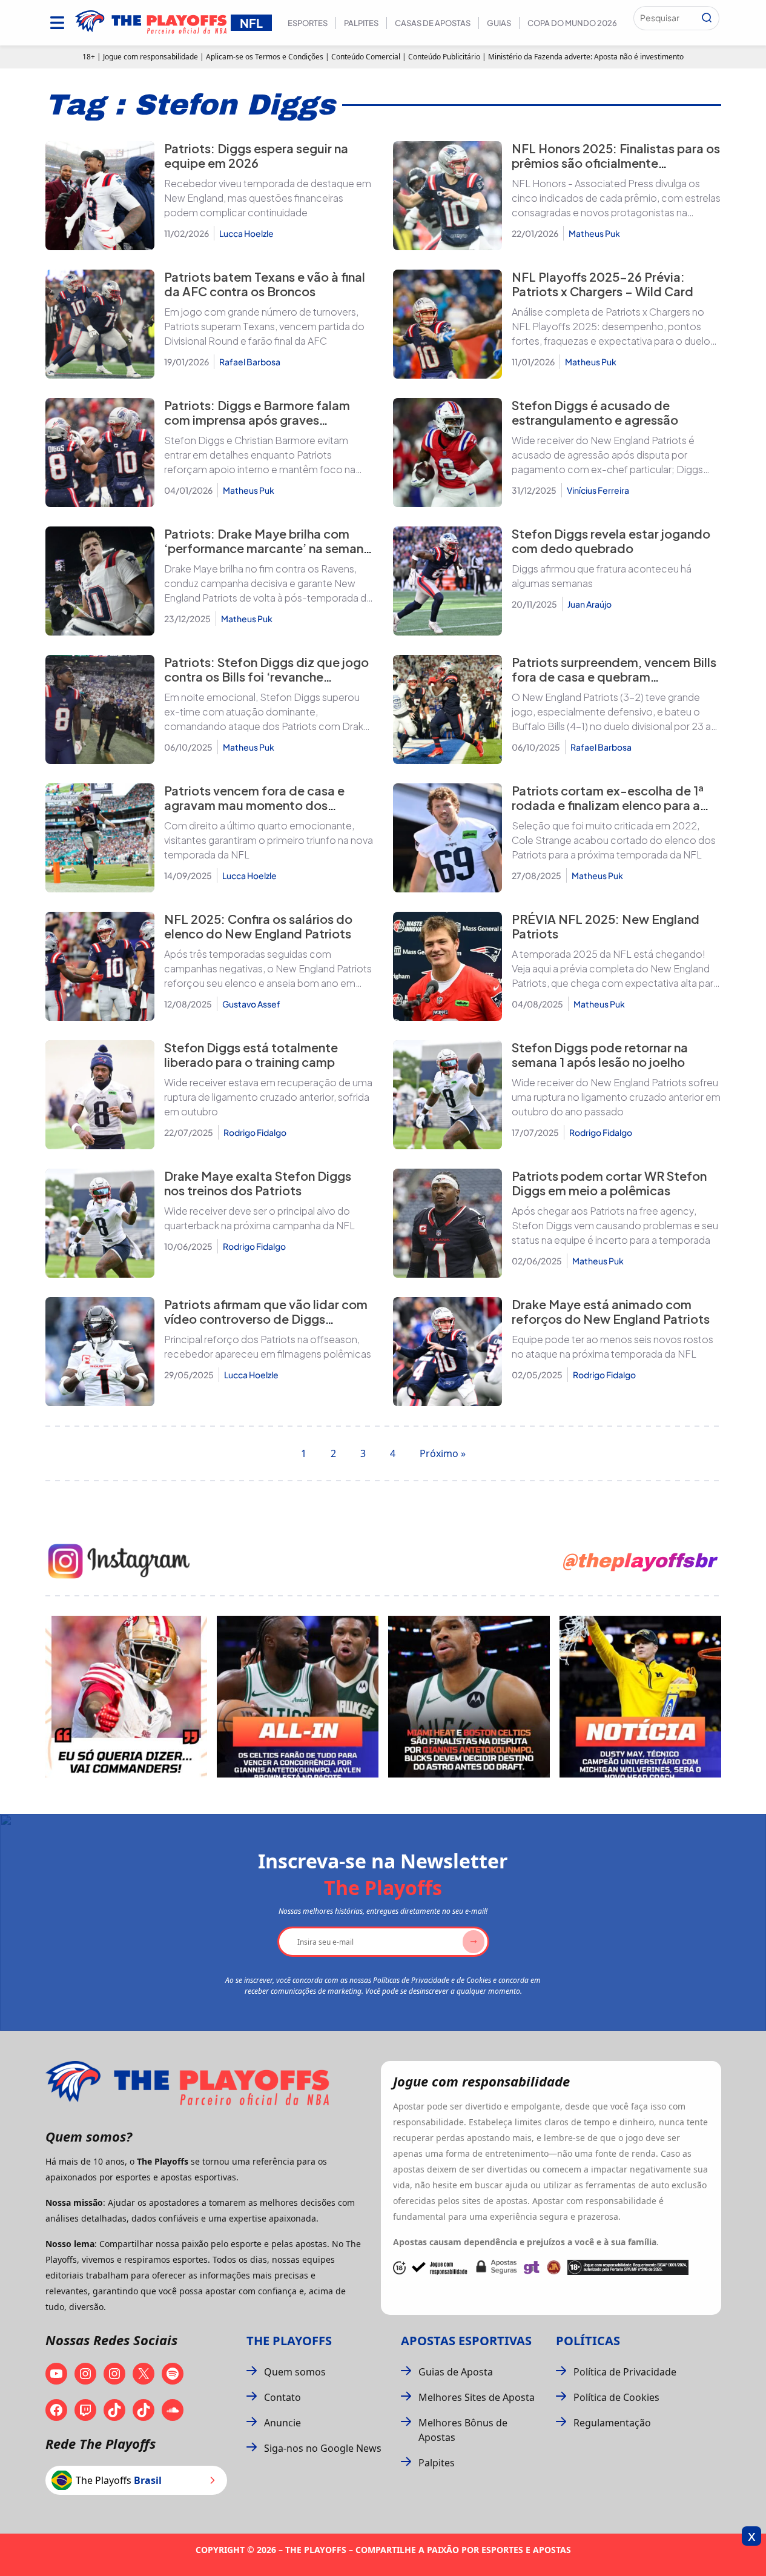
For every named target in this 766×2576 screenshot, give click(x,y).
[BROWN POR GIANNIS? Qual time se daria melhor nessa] (298, 1697)
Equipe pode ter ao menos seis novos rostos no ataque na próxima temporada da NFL (612, 1346)
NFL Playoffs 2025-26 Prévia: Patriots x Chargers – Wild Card (603, 284)
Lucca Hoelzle (246, 233)
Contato (282, 2397)
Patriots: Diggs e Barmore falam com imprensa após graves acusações (257, 420)
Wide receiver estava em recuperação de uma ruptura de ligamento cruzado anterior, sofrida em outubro (268, 1097)
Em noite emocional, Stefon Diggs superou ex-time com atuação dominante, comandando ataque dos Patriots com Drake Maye (267, 712)
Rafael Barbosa (250, 362)
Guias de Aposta (456, 2372)
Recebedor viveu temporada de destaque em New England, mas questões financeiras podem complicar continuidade (268, 198)
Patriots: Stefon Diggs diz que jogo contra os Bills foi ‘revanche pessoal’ (266, 676)
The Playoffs (289, 2341)
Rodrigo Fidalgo (255, 1132)
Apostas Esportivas (466, 2341)
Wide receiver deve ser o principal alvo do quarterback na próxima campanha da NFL (259, 1218)
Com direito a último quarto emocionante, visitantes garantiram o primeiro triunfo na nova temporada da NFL (269, 840)
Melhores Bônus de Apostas (463, 2430)
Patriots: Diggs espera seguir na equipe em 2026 (256, 155)
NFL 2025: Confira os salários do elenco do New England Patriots (258, 926)
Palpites (361, 23)
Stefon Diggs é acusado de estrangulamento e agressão (595, 412)
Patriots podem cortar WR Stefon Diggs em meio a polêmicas (609, 1183)
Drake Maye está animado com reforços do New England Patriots (611, 1311)
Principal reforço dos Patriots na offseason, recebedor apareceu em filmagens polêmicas (268, 1346)
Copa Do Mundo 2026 (572, 23)
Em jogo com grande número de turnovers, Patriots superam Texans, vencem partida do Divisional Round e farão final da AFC (264, 326)
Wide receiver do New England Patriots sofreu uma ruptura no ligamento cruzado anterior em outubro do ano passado (616, 1097)
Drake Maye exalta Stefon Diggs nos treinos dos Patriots (258, 1183)
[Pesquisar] (707, 18)
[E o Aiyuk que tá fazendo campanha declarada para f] (126, 1697)
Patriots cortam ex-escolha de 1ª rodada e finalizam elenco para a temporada (608, 805)
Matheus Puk (594, 233)
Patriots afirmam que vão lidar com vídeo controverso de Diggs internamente (266, 1319)
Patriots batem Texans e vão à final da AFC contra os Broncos (265, 284)
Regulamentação (612, 2423)
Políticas (588, 2341)
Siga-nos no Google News (323, 2448)
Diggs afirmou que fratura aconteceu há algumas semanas (602, 576)
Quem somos (295, 2372)
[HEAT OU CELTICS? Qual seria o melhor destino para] (469, 1697)
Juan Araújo (589, 604)
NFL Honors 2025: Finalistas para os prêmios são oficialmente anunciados (616, 163)
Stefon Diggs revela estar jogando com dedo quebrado (611, 541)
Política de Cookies (616, 2397)
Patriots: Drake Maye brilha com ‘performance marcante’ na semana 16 (267, 548)
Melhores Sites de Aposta (477, 2397)
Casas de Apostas (433, 23)
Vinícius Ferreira (598, 490)
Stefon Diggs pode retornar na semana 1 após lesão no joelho (600, 1054)
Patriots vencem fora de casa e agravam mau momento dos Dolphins (254, 805)
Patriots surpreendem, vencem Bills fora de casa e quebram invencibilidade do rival (614, 676)
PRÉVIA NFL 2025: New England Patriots (606, 926)
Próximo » (443, 1453)
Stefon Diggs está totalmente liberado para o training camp (251, 1054)
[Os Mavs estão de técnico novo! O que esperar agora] (640, 1697)
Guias (499, 23)
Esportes (308, 23)
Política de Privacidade (625, 2372)
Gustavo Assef (251, 1004)
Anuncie (282, 2423)
